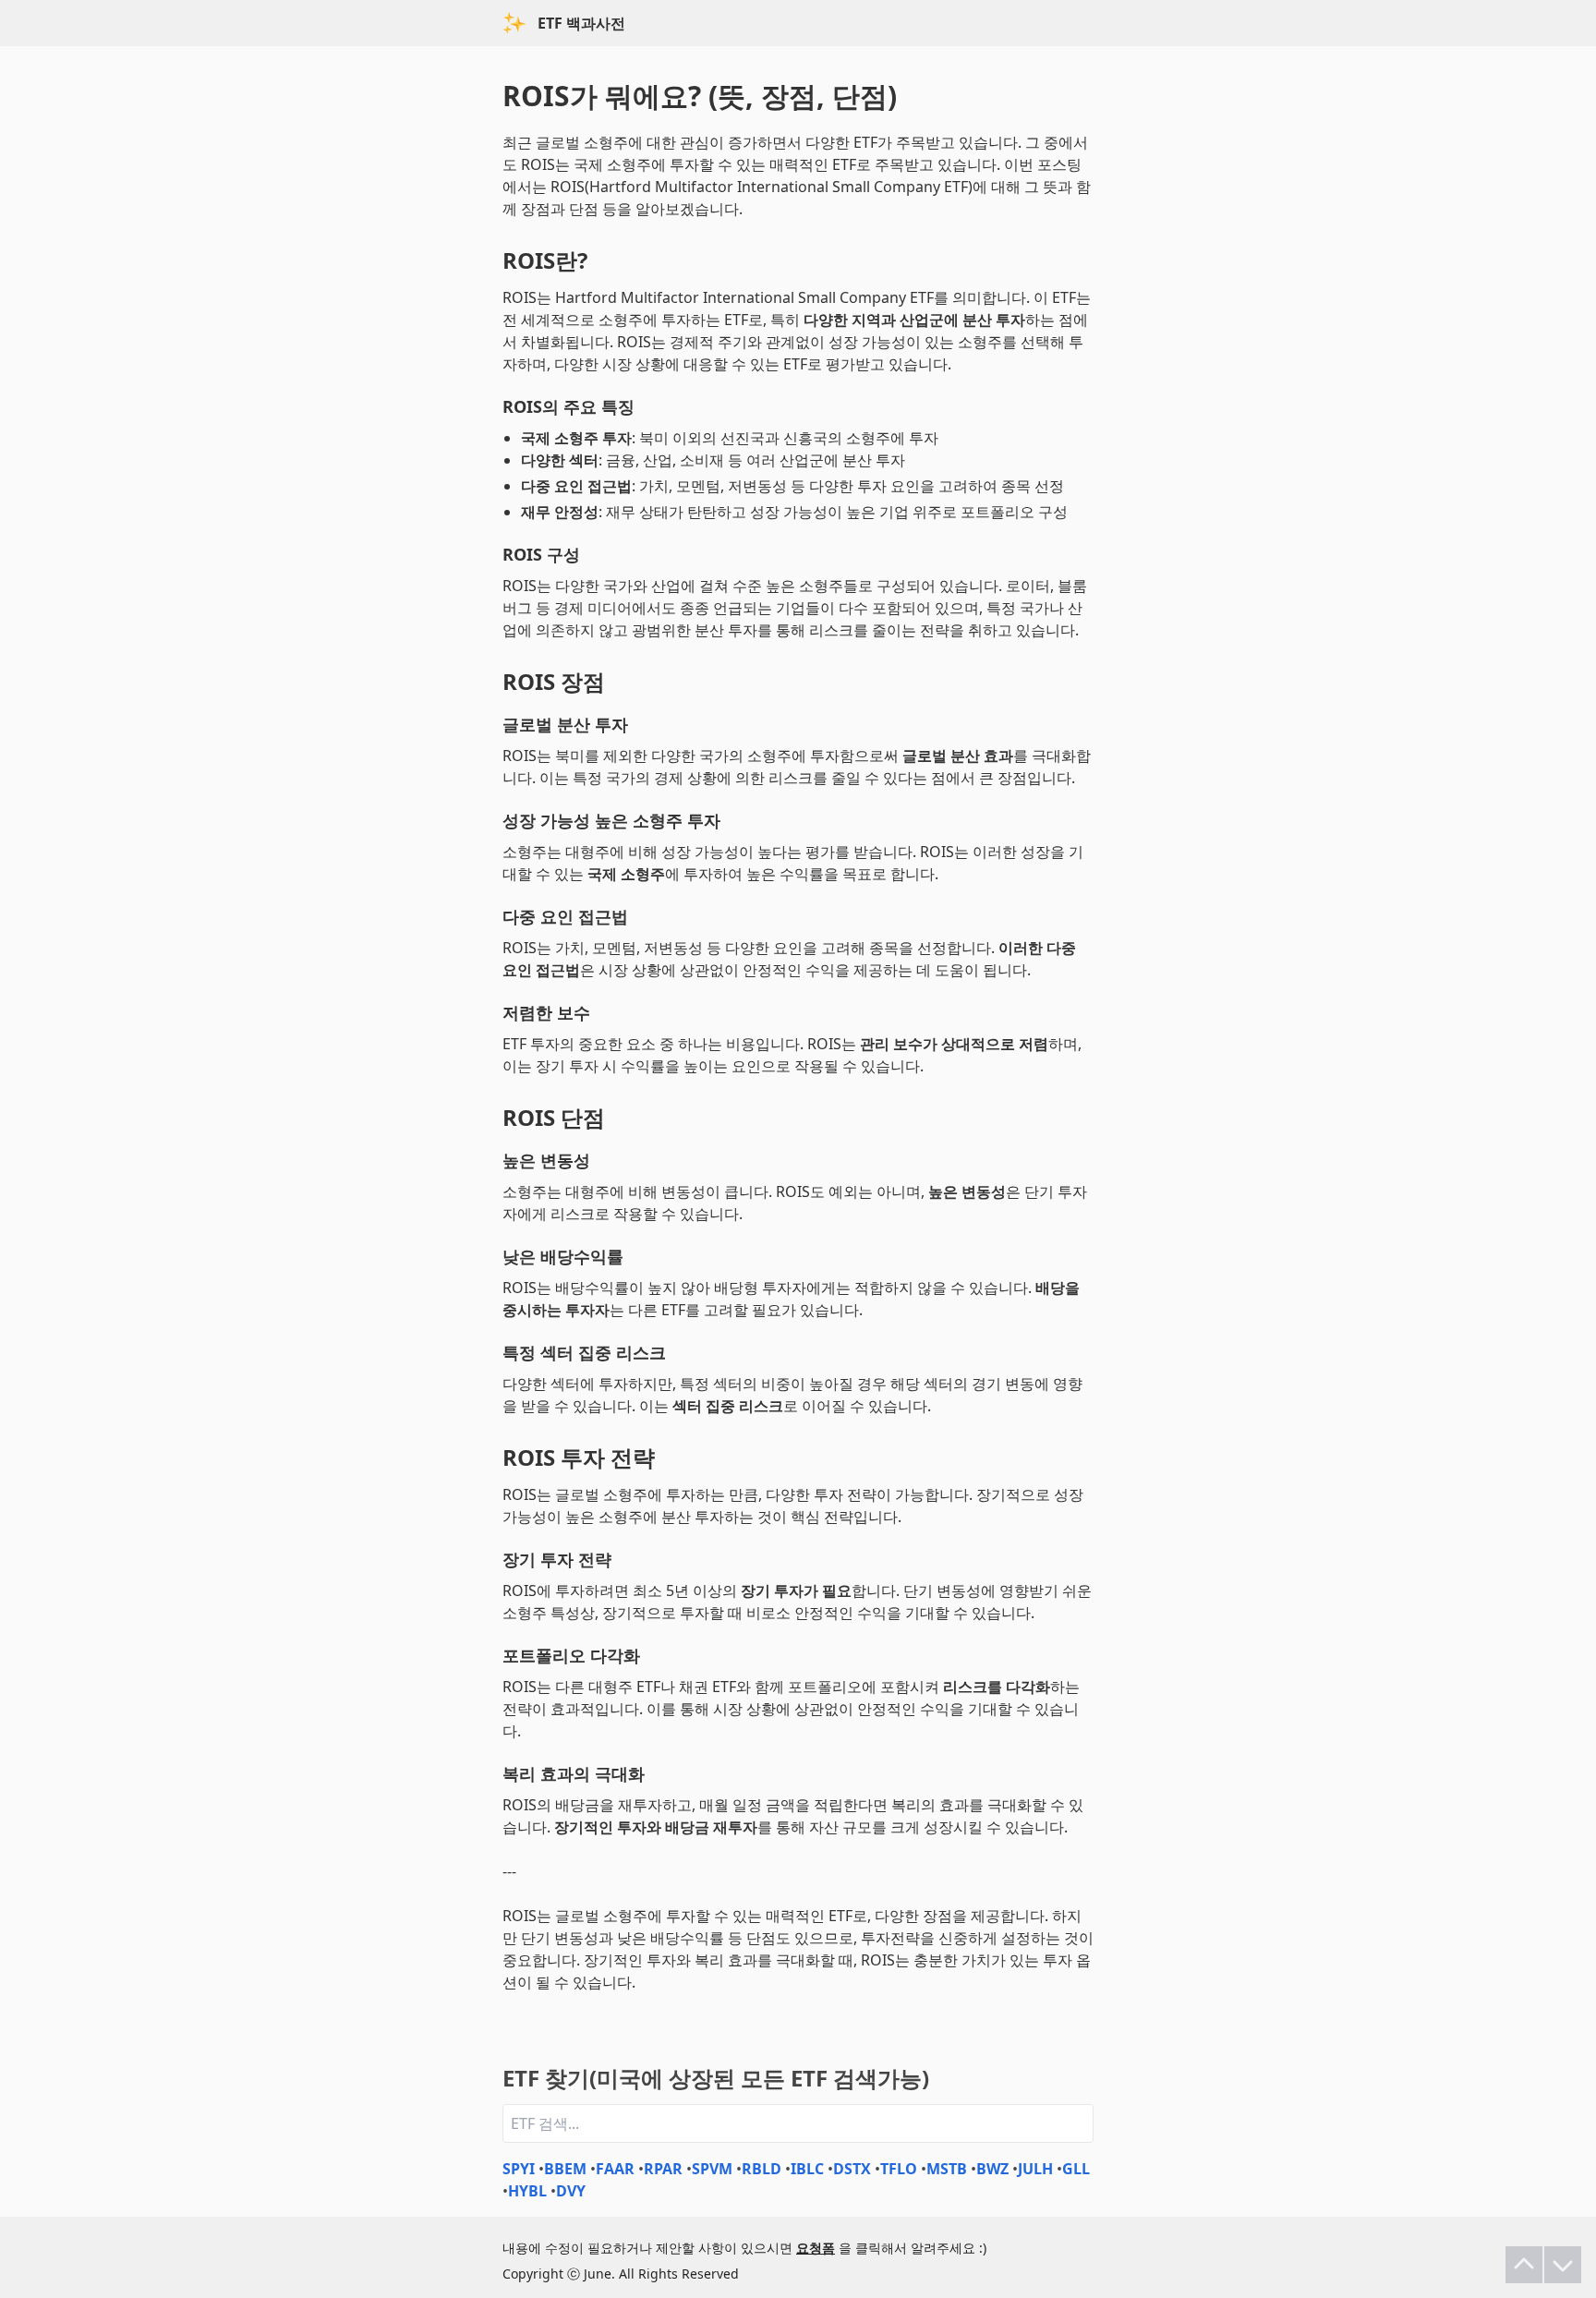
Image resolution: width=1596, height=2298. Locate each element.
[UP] (1524, 2265)
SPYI (519, 2169)
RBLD (762, 2169)
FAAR (615, 2169)
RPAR (663, 2169)
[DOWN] (1563, 2265)
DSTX (852, 2169)
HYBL (527, 2191)
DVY (571, 2191)
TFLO (899, 2169)
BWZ (992, 2169)
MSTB (947, 2169)
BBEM (565, 2169)
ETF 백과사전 (581, 23)
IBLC (807, 2169)
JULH (1035, 2169)
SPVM (712, 2169)
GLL (1076, 2169)
